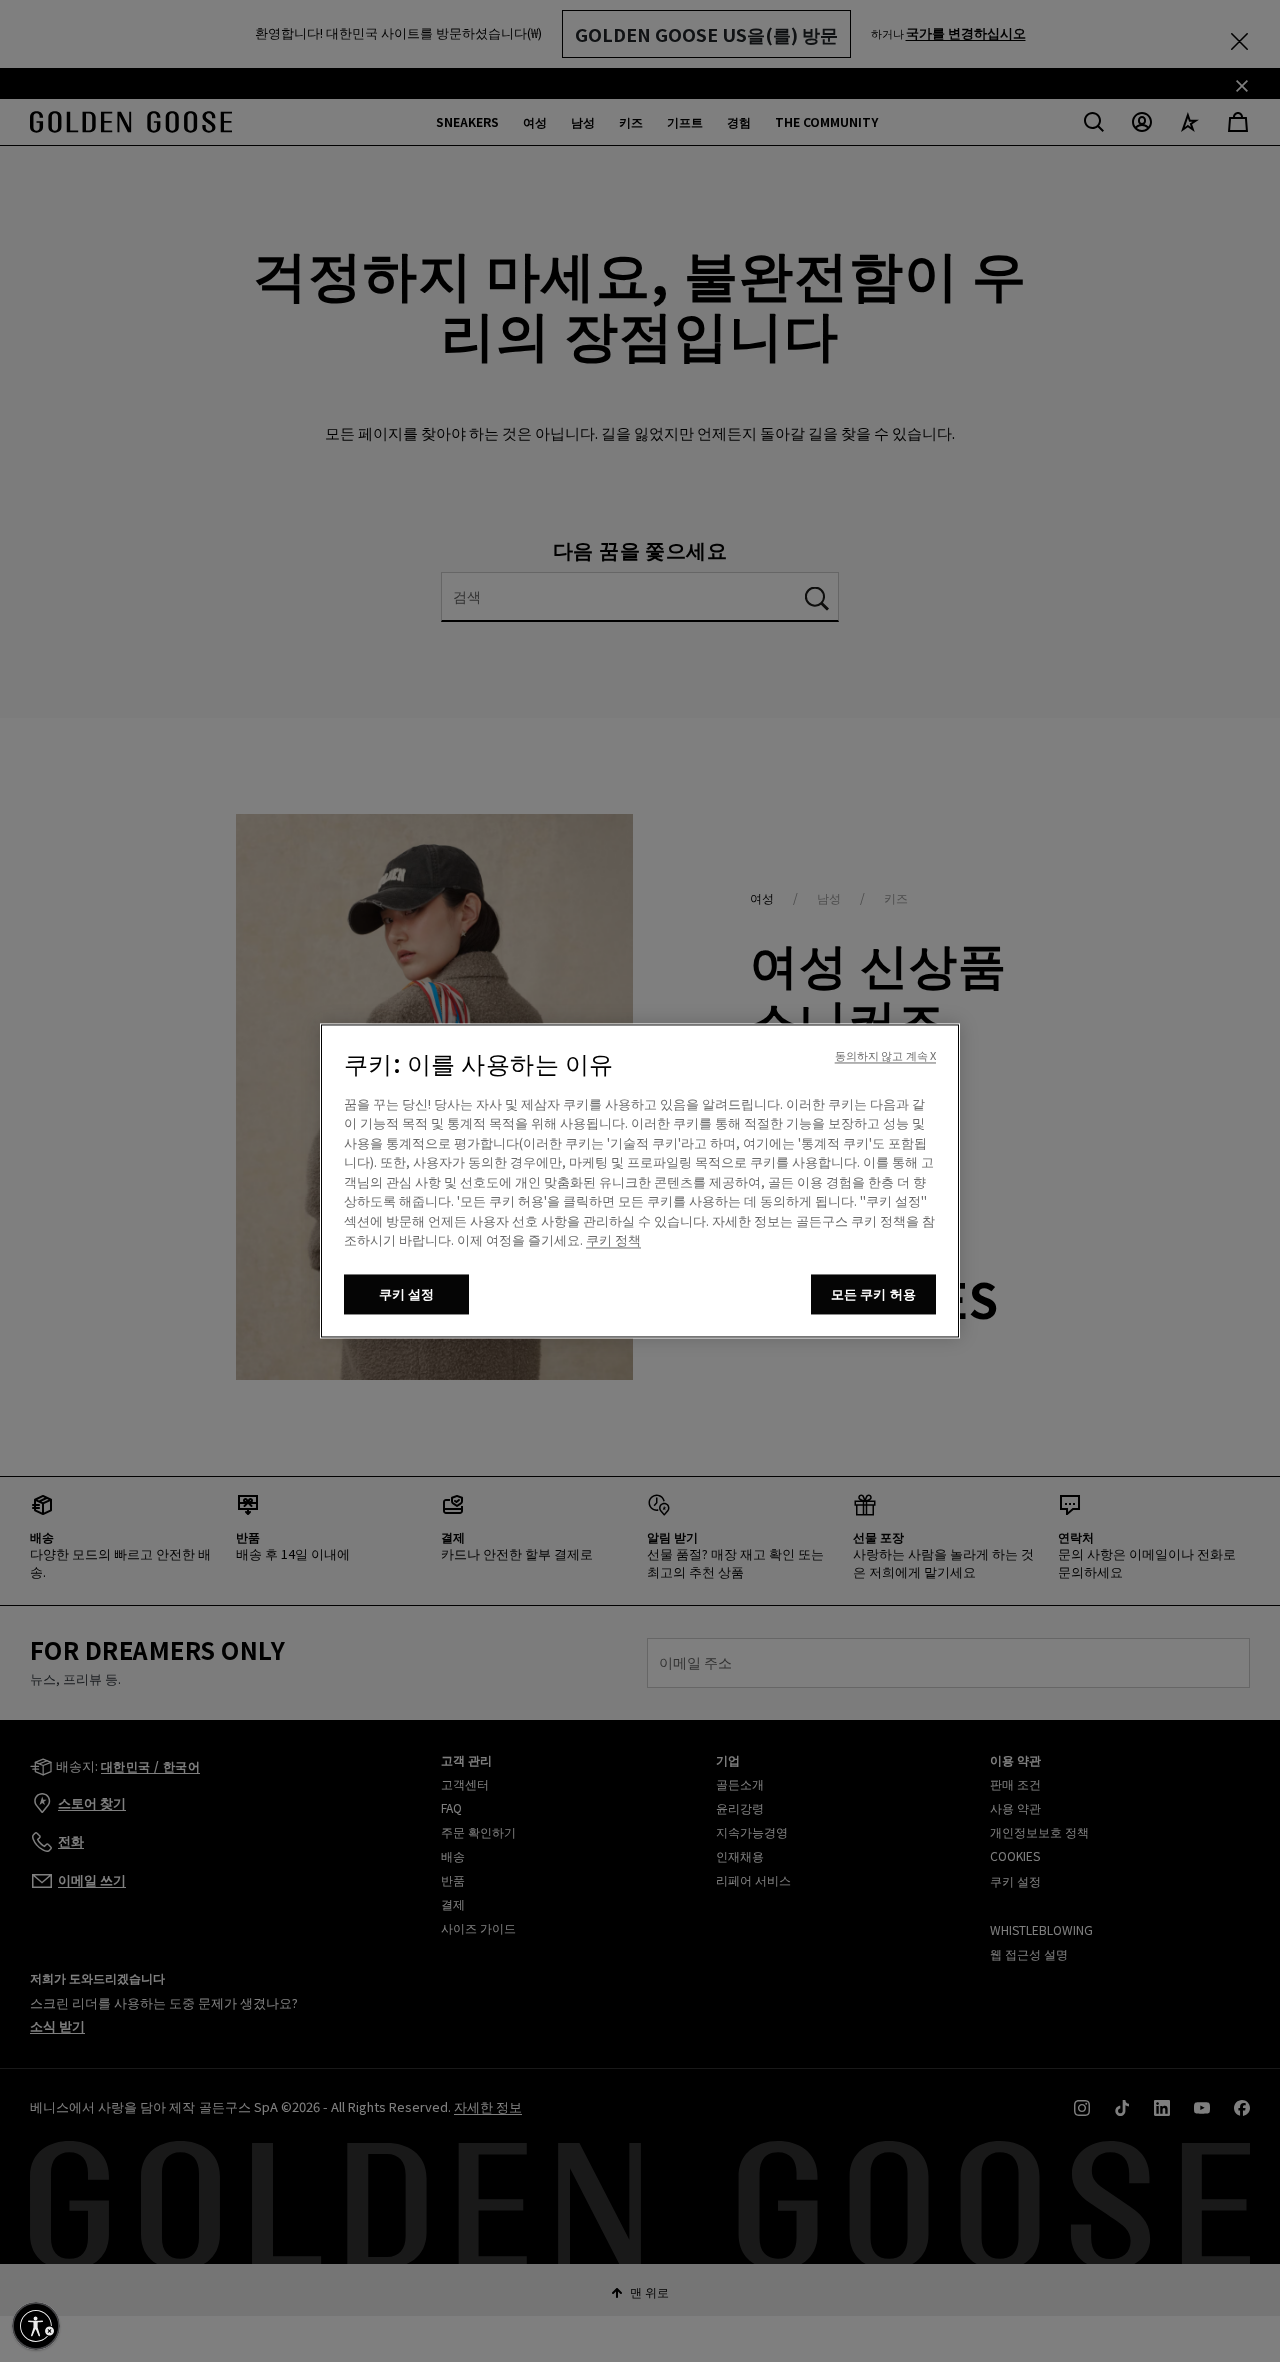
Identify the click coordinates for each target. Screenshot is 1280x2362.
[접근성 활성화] (36, 2326)
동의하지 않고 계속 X (885, 1056)
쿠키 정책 (613, 1240)
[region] (640, 1181)
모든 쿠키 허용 (873, 1294)
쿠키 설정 (407, 1294)
